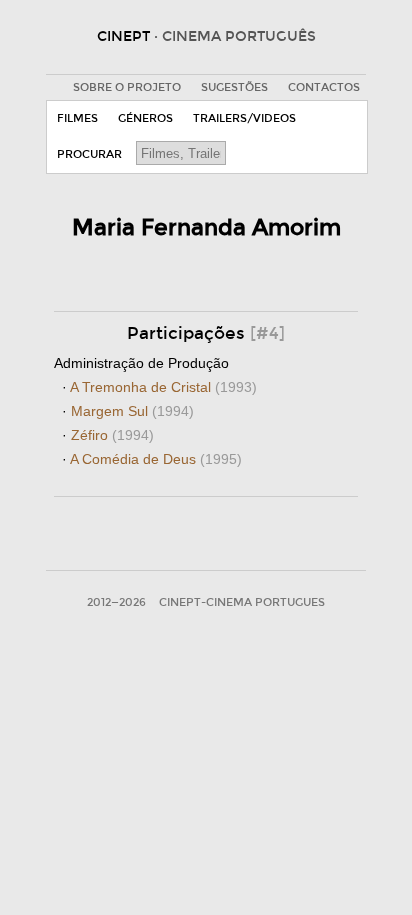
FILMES (77, 118)
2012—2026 (116, 602)
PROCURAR (89, 154)
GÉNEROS (145, 118)
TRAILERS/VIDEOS (244, 118)
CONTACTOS (324, 87)
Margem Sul (132, 411)
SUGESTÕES (234, 87)
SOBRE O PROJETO (127, 87)
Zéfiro (112, 435)
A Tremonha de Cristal (163, 387)
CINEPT (206, 36)
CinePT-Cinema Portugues (242, 602)
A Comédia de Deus (156, 459)
